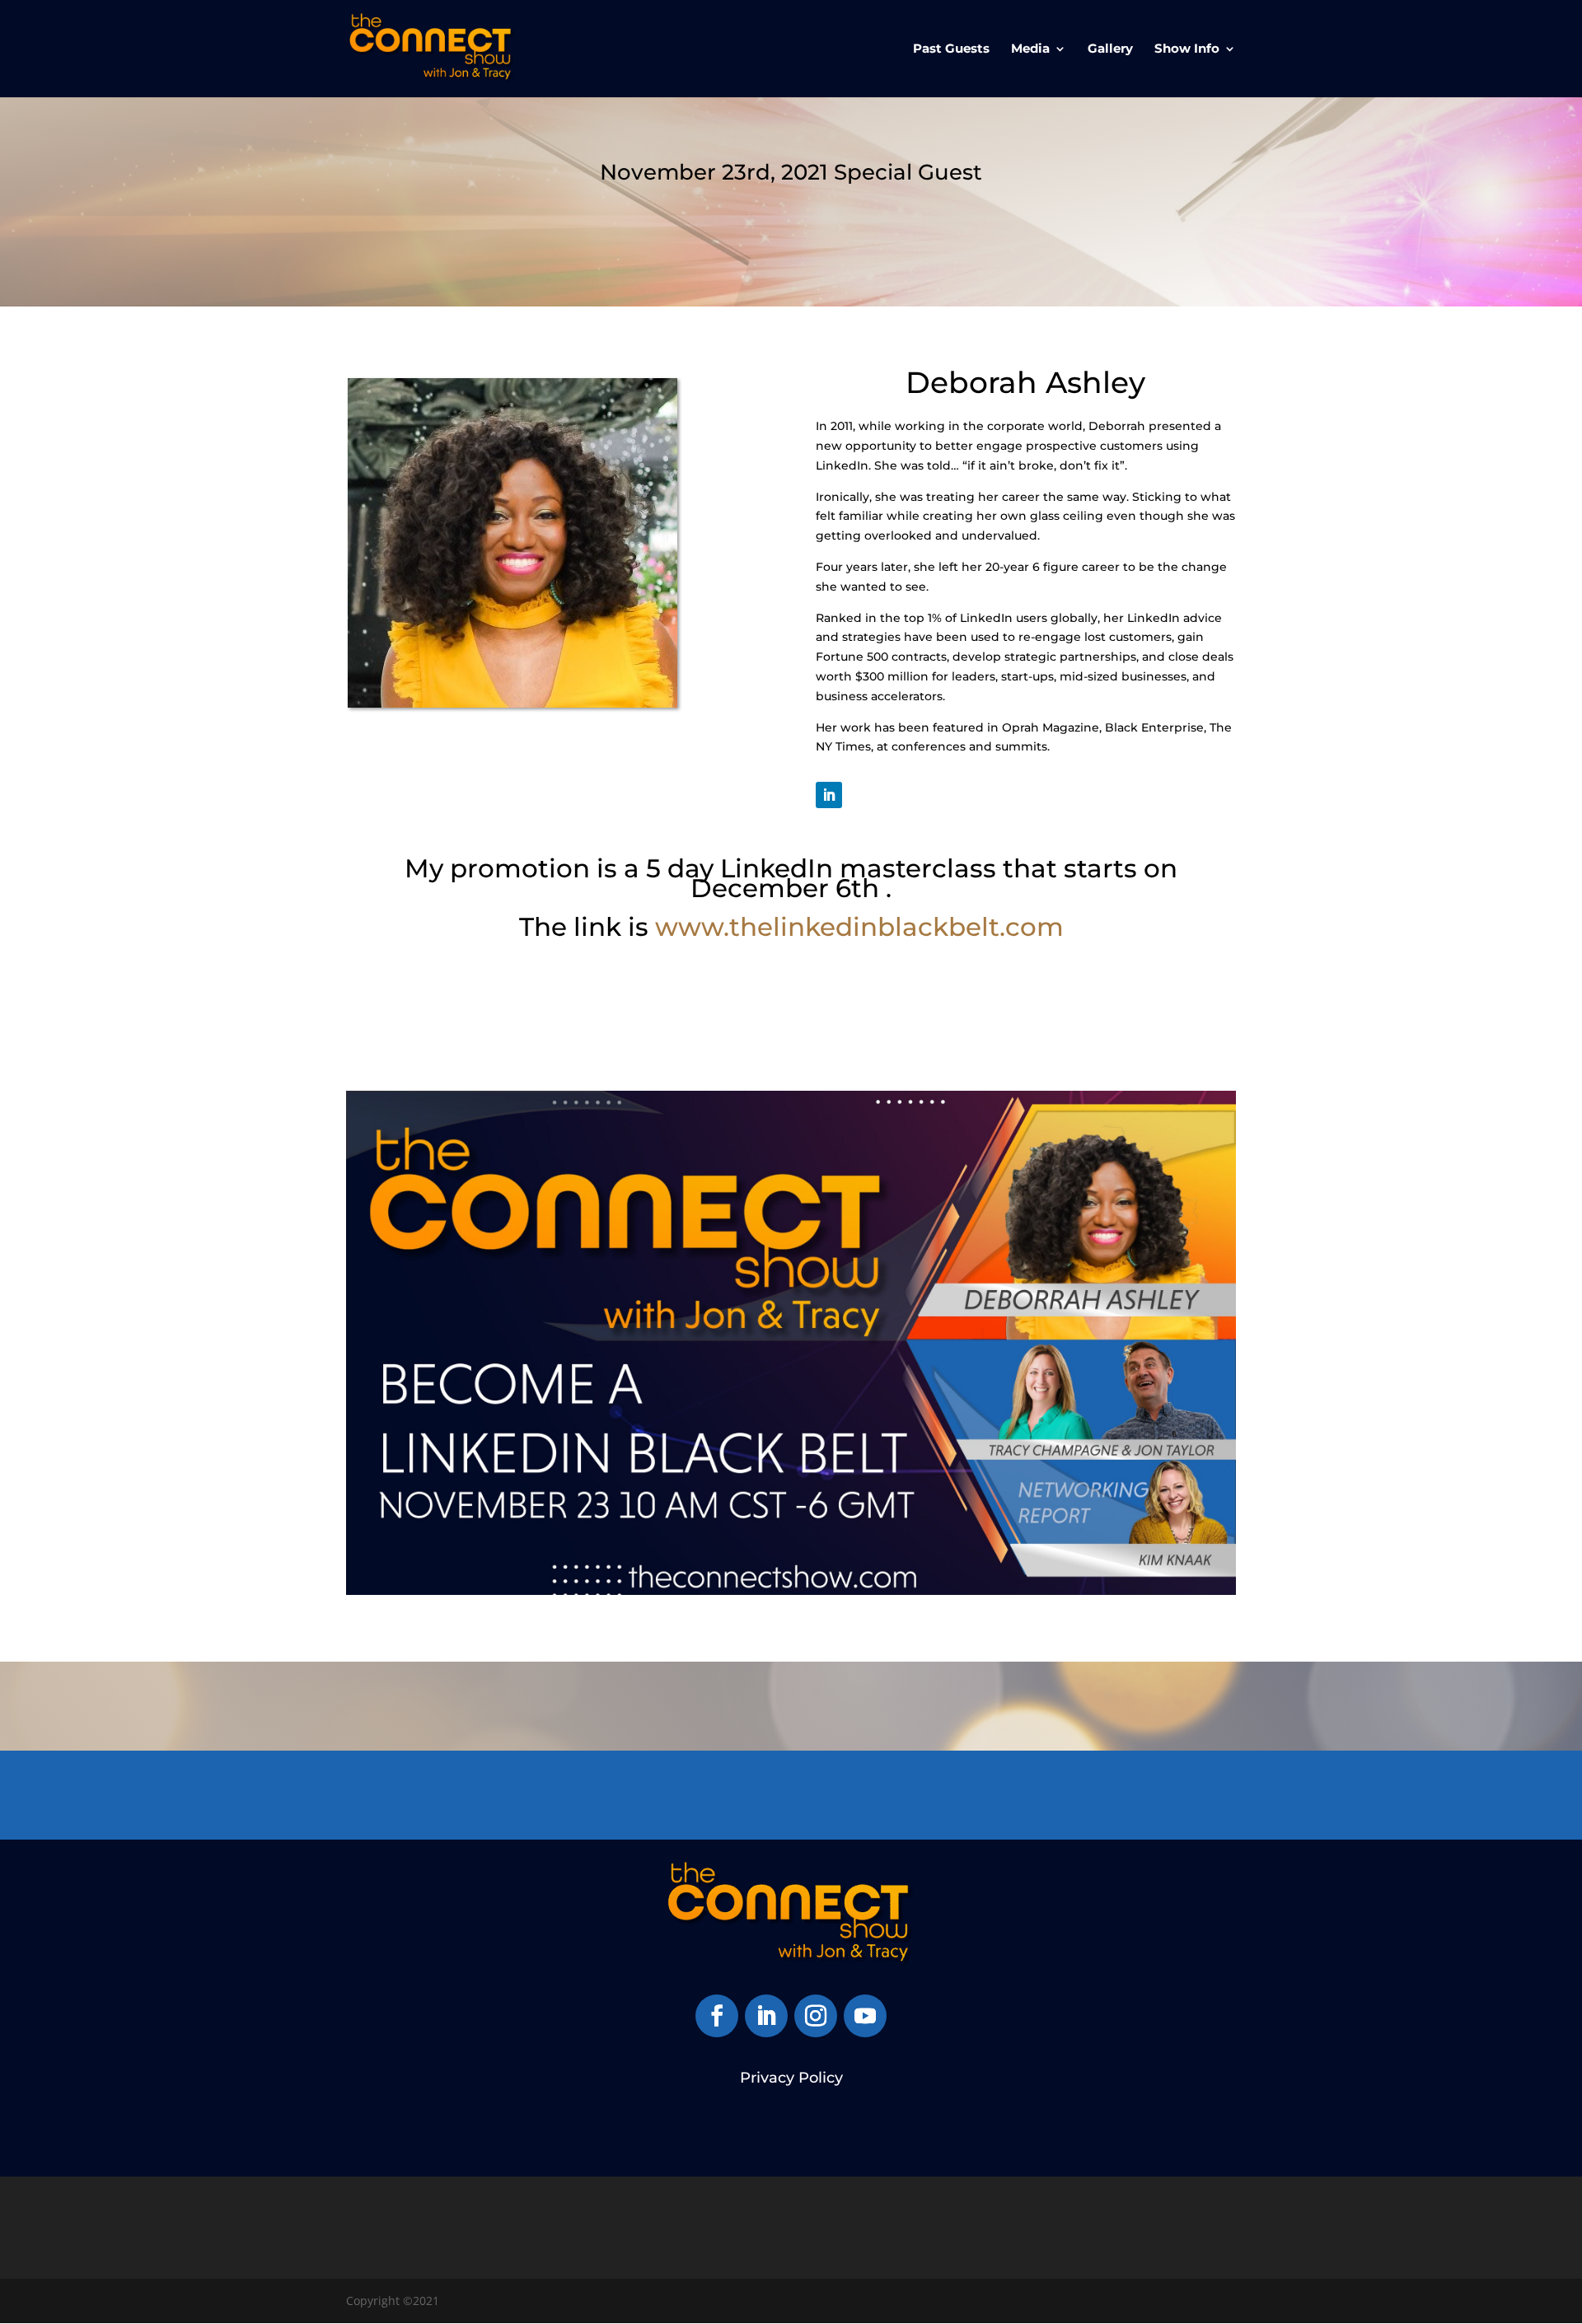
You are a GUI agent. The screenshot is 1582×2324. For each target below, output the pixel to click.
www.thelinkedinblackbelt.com (859, 927)
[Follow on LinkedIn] (829, 795)
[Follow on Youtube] (865, 2016)
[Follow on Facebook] (717, 2016)
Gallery (1110, 49)
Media (1030, 49)
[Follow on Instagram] (816, 2016)
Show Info (1187, 49)
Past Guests (951, 49)
